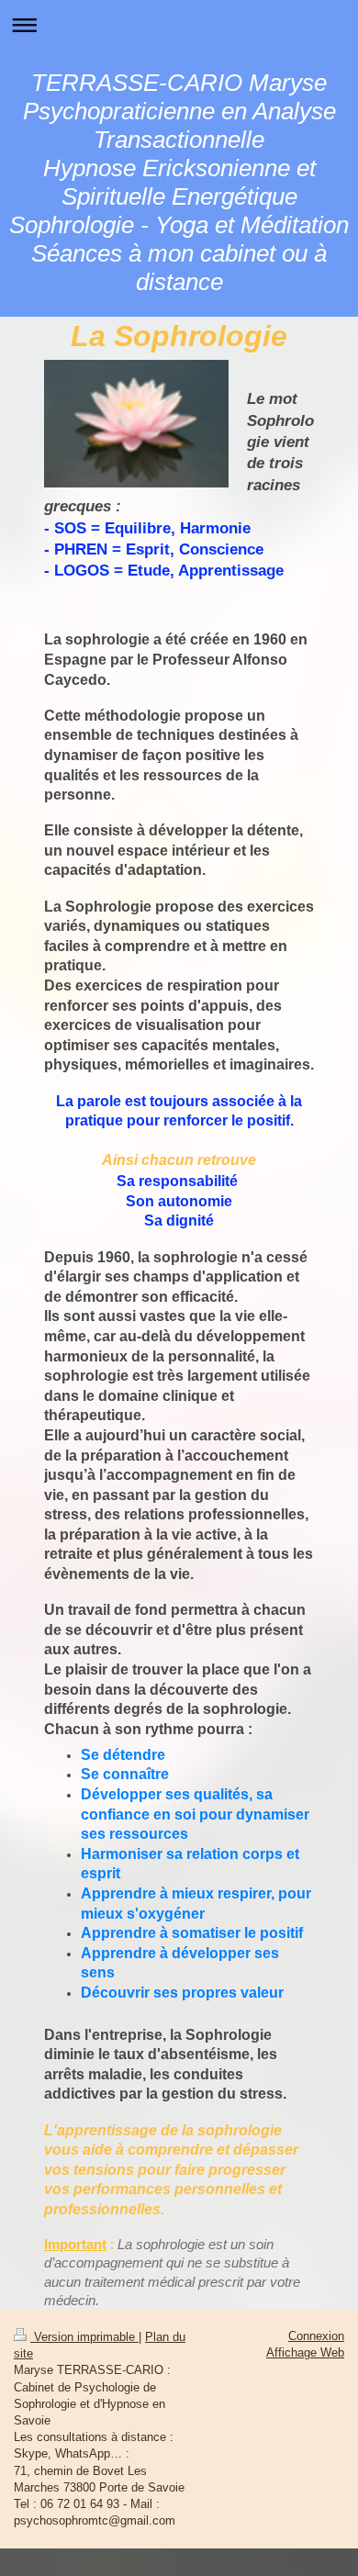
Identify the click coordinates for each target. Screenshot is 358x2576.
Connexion (316, 2336)
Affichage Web (305, 2352)
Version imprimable (84, 2337)
